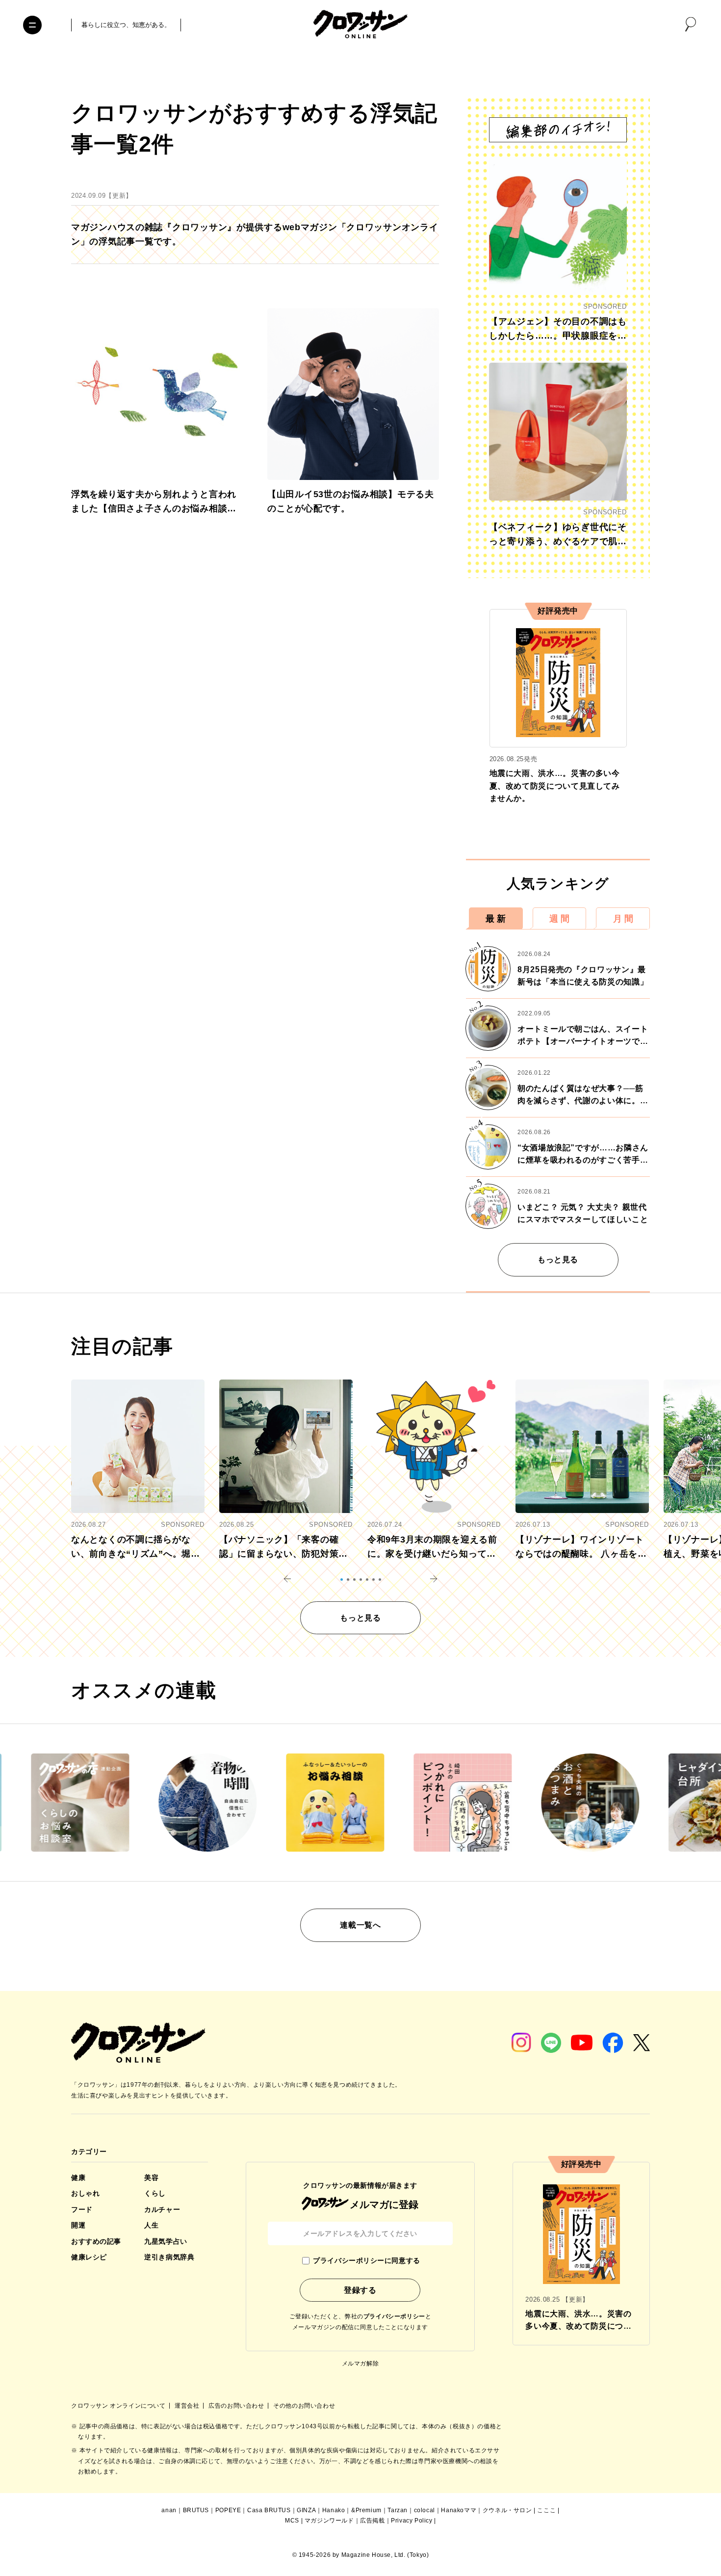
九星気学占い (166, 2241)
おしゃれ (85, 2193)
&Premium (366, 2510)
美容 (151, 2178)
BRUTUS (196, 2510)
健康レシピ (89, 2257)
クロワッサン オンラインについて (119, 2406)
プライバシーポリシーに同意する (366, 2260)
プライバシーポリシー (394, 2316)
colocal (425, 2510)
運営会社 (188, 2406)
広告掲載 (372, 2521)
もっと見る (558, 1260)
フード (82, 2209)
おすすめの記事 (96, 2241)
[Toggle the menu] (32, 25)
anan (169, 2510)
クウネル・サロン (507, 2510)
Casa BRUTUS (269, 2510)
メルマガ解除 (360, 2364)
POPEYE (228, 2510)
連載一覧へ (360, 1925)
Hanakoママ (459, 2510)
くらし (155, 2193)
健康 (78, 2178)
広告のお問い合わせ (237, 2406)
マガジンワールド (329, 2521)
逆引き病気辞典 (169, 2257)
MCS (292, 2521)
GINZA (306, 2510)
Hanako (334, 2510)
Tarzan (398, 2510)
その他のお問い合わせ (304, 2406)
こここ (546, 2510)
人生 (151, 2225)
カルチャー (162, 2209)
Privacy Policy (412, 2521)
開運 (78, 2225)
